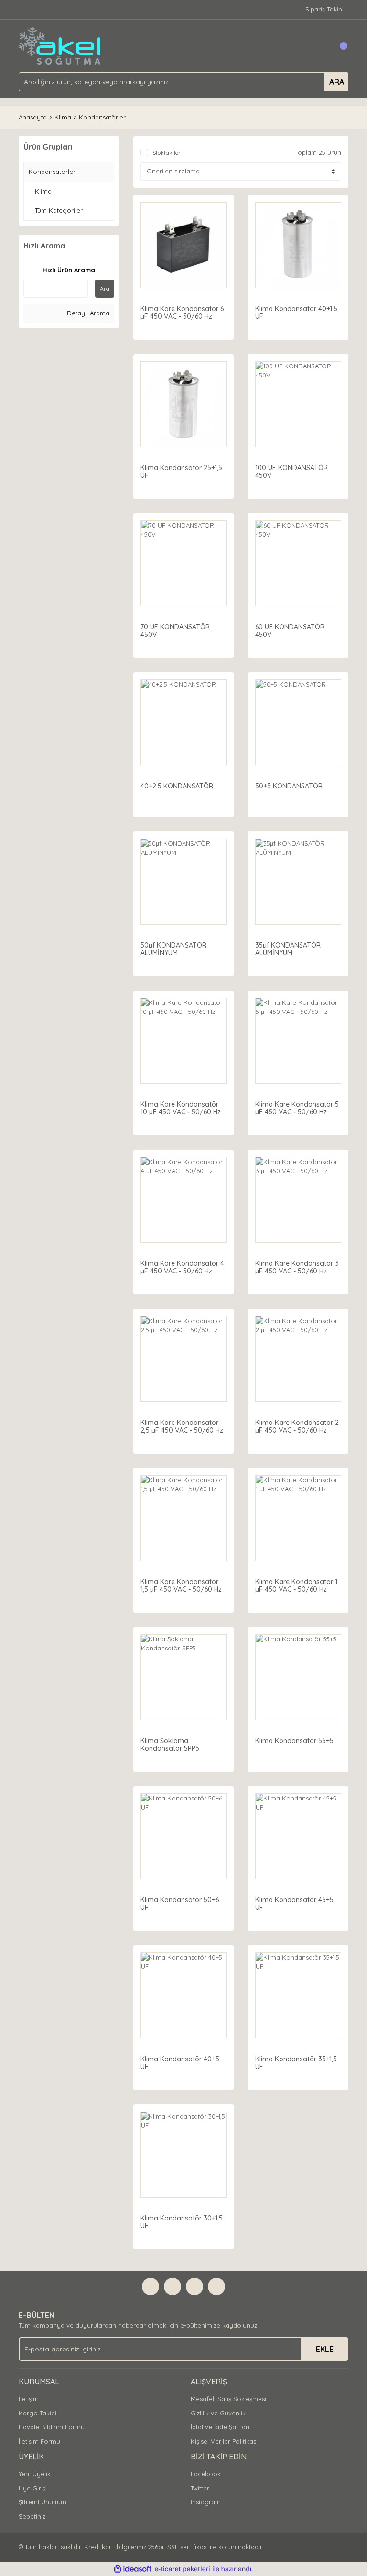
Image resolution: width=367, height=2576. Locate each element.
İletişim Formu (39, 2441)
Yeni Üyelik (35, 2474)
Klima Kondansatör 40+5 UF (180, 2063)
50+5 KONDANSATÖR (289, 786)
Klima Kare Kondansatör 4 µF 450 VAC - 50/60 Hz (182, 1267)
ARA (337, 82)
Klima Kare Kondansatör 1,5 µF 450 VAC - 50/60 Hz (181, 1585)
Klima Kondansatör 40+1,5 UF (296, 313)
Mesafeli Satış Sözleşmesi (228, 2399)
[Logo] (60, 45)
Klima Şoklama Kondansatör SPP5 (170, 1745)
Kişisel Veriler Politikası (224, 2441)
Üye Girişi (33, 2488)
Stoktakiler (167, 153)
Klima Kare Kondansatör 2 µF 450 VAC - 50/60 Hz (297, 1426)
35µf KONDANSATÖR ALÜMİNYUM (288, 949)
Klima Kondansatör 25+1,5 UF (181, 472)
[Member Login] (320, 46)
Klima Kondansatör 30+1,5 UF (182, 2222)
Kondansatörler (102, 117)
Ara (105, 288)
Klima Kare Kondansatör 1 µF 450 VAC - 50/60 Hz (296, 1585)
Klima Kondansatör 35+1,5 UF (296, 2063)
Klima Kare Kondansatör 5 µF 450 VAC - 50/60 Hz (297, 1108)
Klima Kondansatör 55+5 (294, 1741)
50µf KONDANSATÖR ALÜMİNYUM (173, 949)
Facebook (206, 2474)
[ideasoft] (133, 2569)
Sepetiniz (32, 2516)
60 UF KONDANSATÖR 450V (290, 631)
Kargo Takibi (38, 2413)
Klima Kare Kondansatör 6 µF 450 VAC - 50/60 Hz (182, 313)
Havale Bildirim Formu (52, 2427)
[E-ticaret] (182, 2569)
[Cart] (339, 46)
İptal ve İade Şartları (220, 2427)
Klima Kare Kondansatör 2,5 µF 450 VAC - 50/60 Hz (182, 1426)
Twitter (200, 2488)
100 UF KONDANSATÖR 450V (291, 472)
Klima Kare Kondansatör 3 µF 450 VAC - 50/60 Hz (297, 1267)
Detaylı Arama (87, 313)
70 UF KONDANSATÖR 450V (175, 631)
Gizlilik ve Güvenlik (218, 2413)
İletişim (29, 2399)
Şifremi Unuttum (43, 2502)
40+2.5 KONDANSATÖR (177, 786)
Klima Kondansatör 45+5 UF (294, 1904)
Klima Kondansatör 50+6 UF (180, 1904)
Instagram (206, 2502)
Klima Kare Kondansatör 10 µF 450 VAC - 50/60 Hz (181, 1108)
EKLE (325, 2349)
